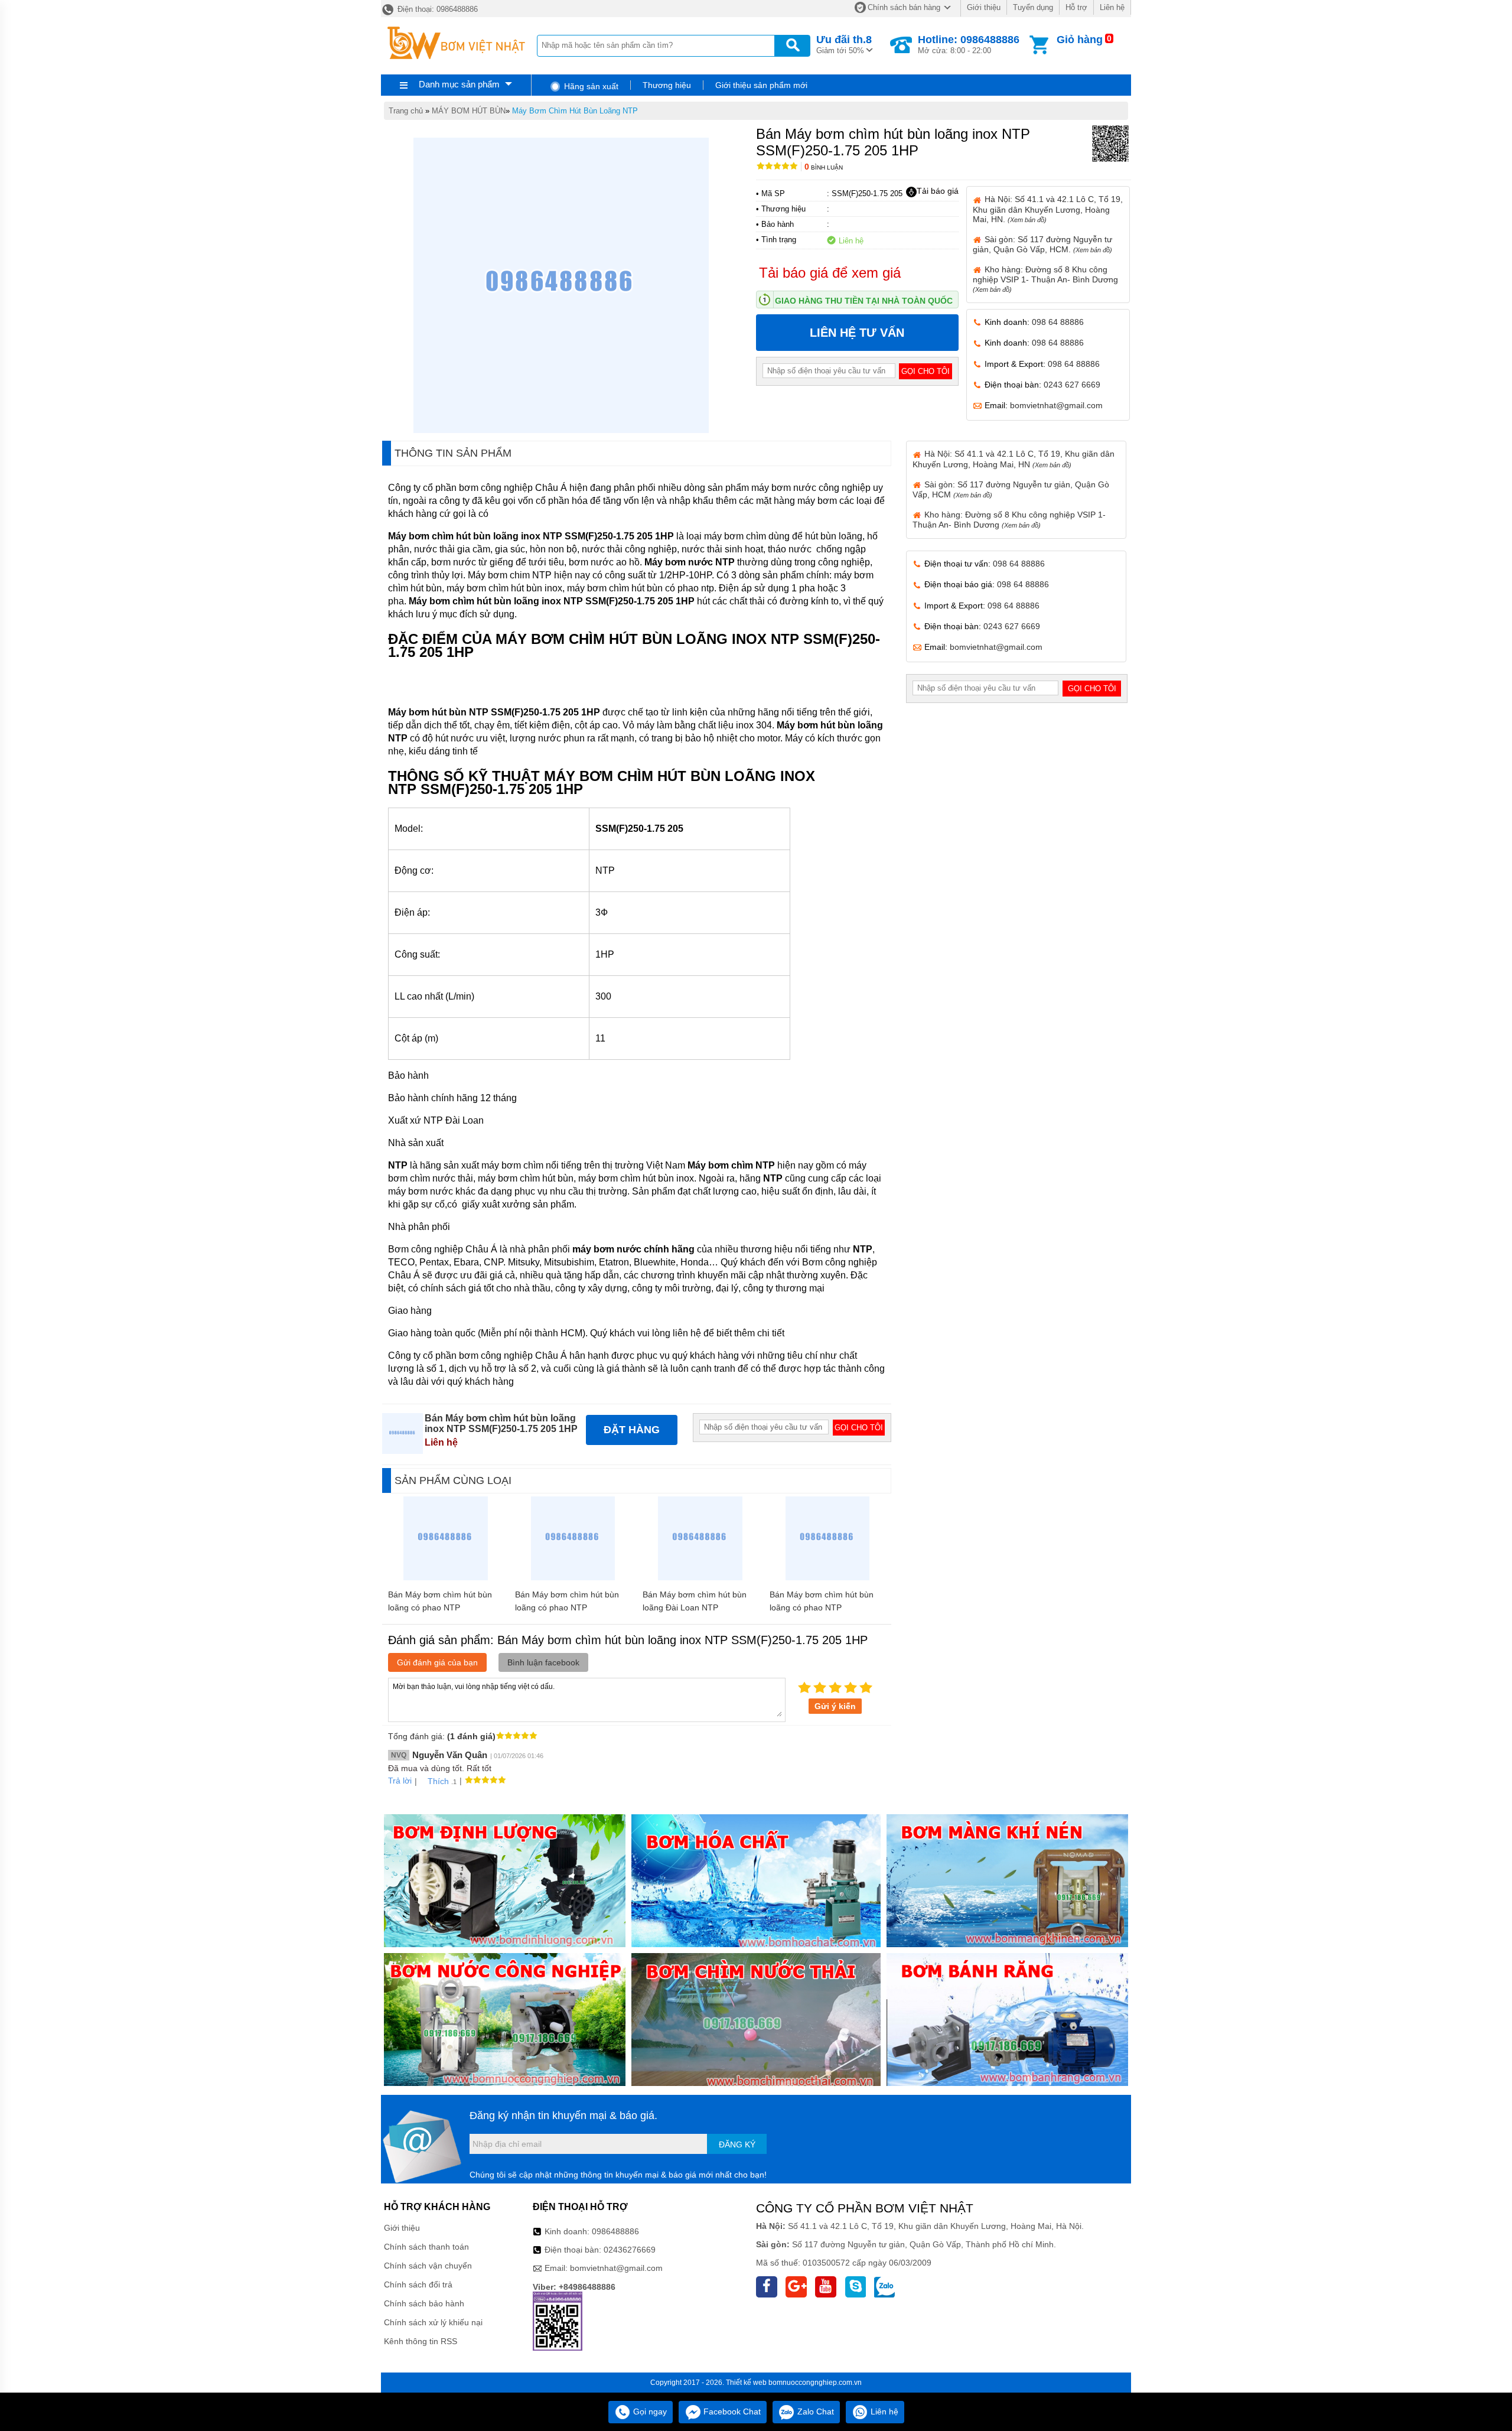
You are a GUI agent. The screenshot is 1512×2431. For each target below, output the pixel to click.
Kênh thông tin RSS (421, 2341)
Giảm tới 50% (844, 44)
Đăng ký (737, 2144)
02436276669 (630, 2250)
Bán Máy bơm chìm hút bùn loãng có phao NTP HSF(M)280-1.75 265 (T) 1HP (444, 1607)
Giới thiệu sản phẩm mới (761, 85)
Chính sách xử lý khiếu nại (433, 2322)
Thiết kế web (746, 2383)
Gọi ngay (649, 2412)
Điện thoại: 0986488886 (436, 9)
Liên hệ (1112, 7)
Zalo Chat (814, 2412)
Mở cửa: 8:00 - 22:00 (969, 44)
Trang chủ (406, 111)
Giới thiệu (984, 7)
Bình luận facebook (543, 1662)
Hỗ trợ (1076, 7)
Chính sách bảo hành (424, 2303)
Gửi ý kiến (835, 1706)
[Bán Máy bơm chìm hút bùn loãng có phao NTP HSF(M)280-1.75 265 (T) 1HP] (446, 1577)
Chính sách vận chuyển (428, 2266)
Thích (438, 1781)
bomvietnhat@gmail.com (1056, 405)
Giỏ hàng (1080, 40)
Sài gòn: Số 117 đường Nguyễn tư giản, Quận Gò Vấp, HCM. (1042, 244)
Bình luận (824, 167)
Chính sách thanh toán (426, 2247)
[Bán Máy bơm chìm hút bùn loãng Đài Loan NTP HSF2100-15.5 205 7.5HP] (700, 1577)
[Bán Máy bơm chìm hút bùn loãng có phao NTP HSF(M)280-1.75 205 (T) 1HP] (573, 1577)
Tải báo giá (938, 191)
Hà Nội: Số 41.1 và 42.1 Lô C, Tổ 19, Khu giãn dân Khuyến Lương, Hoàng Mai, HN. (1048, 209)
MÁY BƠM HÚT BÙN (469, 111)
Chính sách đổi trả (418, 2284)
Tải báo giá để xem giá (830, 273)
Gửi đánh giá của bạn (437, 1662)
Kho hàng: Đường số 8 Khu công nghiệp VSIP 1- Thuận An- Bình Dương (1045, 279)
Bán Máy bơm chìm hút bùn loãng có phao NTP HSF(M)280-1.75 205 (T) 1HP (571, 1607)
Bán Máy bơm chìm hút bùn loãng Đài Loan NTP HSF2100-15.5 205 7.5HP (695, 1607)
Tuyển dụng (1033, 7)
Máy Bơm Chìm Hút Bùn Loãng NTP (575, 111)
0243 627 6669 (1072, 385)
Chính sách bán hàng (904, 7)
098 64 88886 (1058, 322)
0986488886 (615, 2231)
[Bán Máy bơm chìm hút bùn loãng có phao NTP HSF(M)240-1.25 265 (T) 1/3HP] (828, 1577)
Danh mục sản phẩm (459, 84)
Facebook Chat (731, 2412)
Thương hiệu (667, 85)
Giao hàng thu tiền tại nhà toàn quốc (864, 301)
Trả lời (400, 1781)
